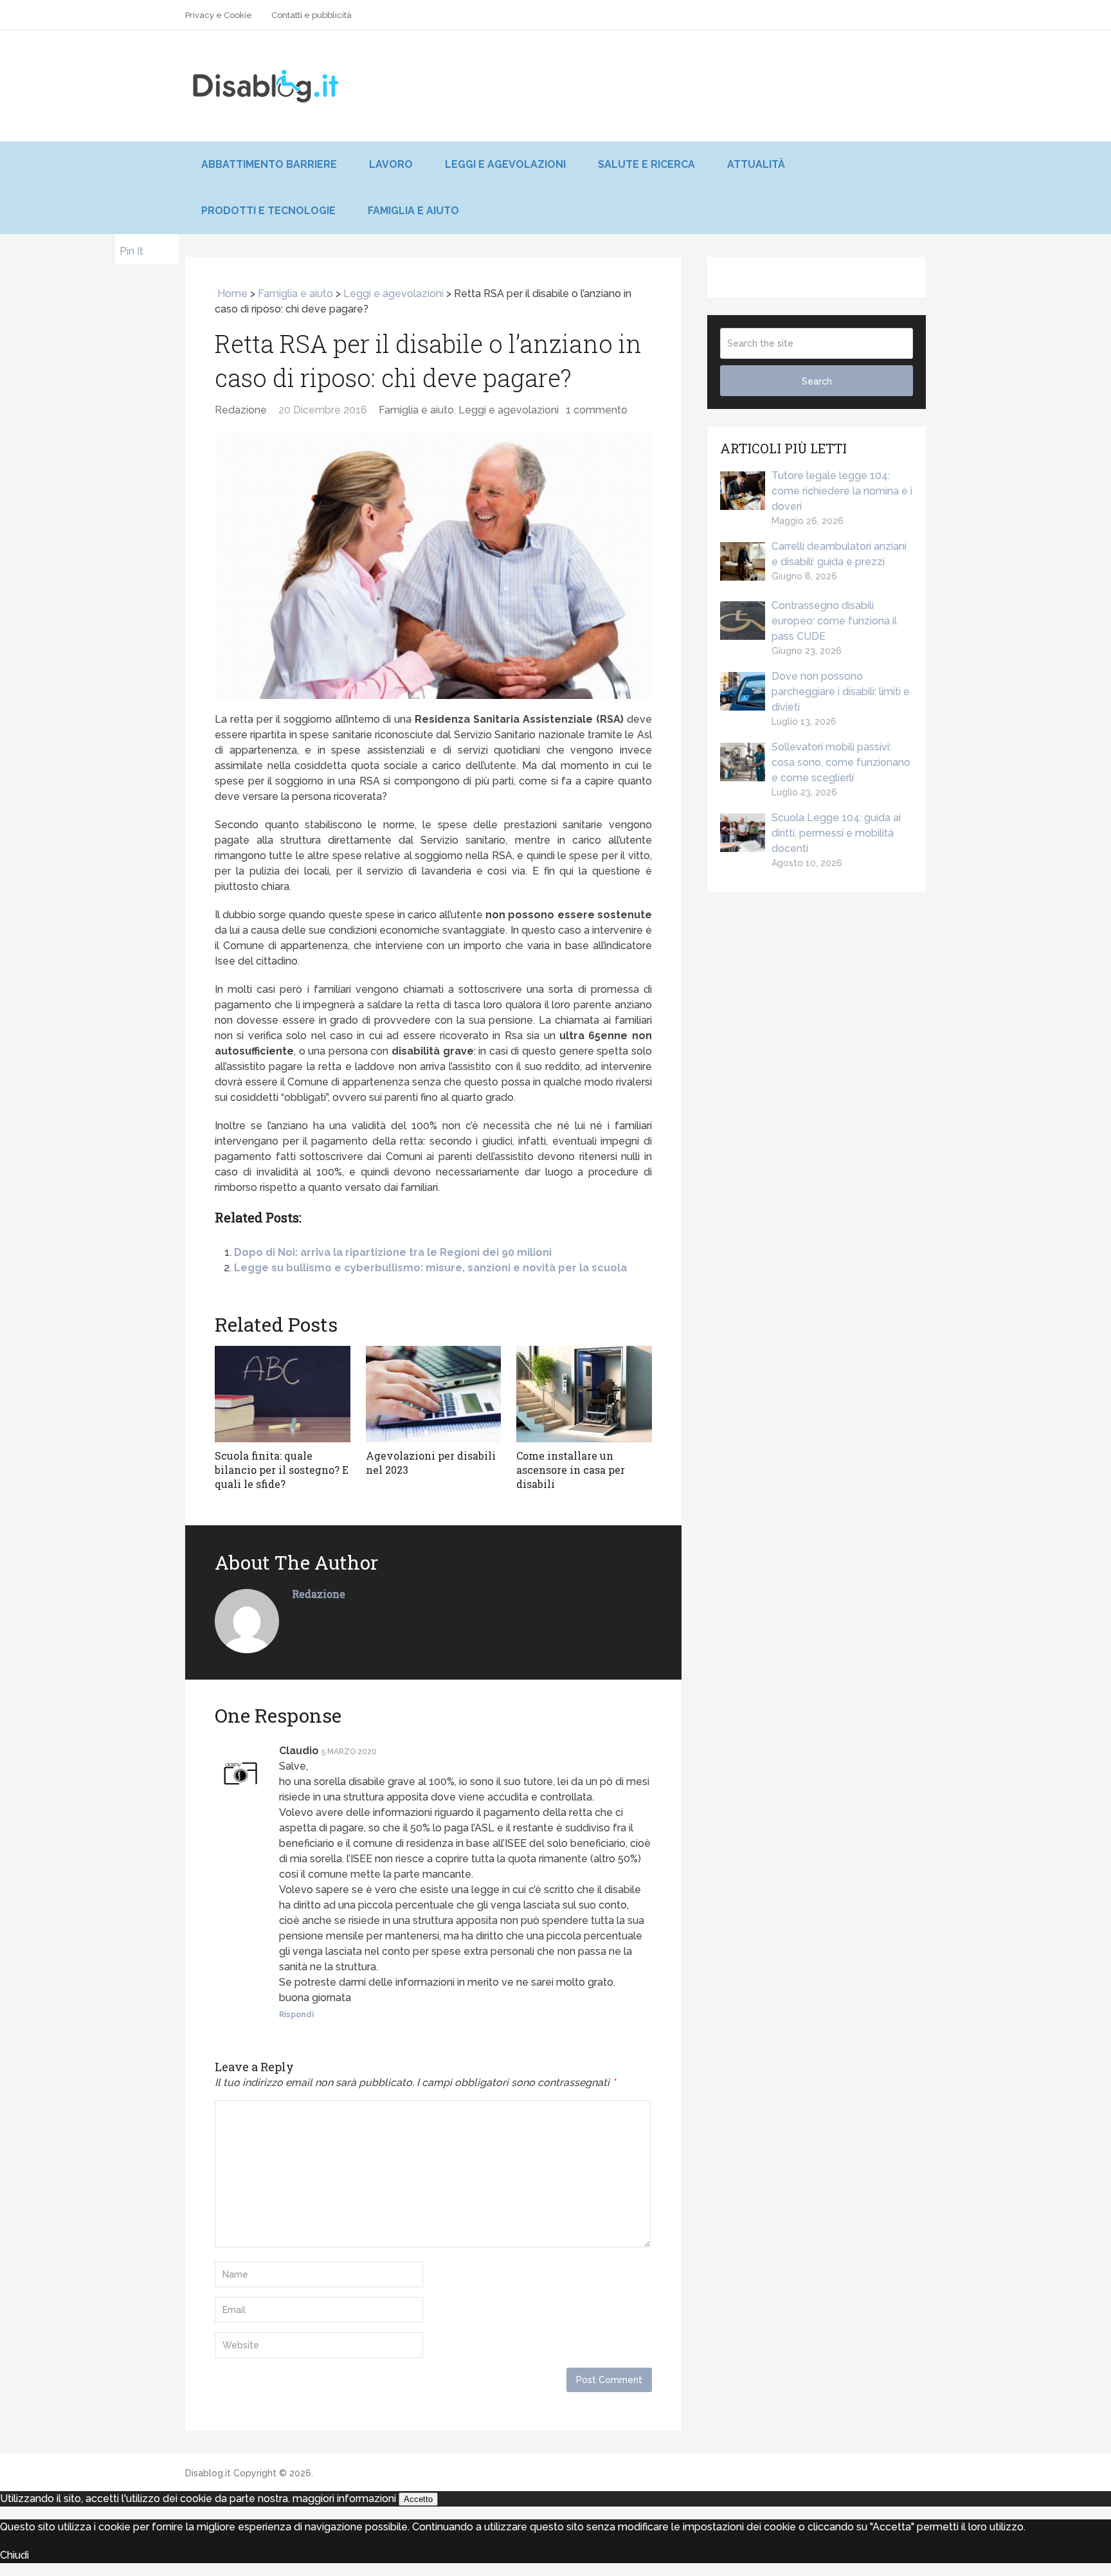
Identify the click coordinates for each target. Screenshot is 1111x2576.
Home (231, 294)
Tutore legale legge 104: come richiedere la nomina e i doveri (842, 491)
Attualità (756, 164)
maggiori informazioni (344, 2499)
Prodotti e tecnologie (268, 211)
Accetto (418, 2499)
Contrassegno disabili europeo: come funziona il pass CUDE (834, 621)
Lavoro (391, 164)
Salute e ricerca (646, 164)
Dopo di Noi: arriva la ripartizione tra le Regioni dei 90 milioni (393, 1252)
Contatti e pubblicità (312, 15)
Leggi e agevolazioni (505, 164)
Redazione (241, 410)
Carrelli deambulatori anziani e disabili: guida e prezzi (839, 554)
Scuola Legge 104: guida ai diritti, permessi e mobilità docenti (836, 833)
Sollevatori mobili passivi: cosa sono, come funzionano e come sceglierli (841, 762)
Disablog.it (208, 2473)
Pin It (131, 251)
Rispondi (296, 2015)
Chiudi (14, 2555)
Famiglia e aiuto (413, 211)
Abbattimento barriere (269, 164)
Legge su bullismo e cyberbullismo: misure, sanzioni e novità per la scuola (430, 1268)
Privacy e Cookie (219, 15)
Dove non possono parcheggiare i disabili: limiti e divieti (841, 692)
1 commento (597, 410)
